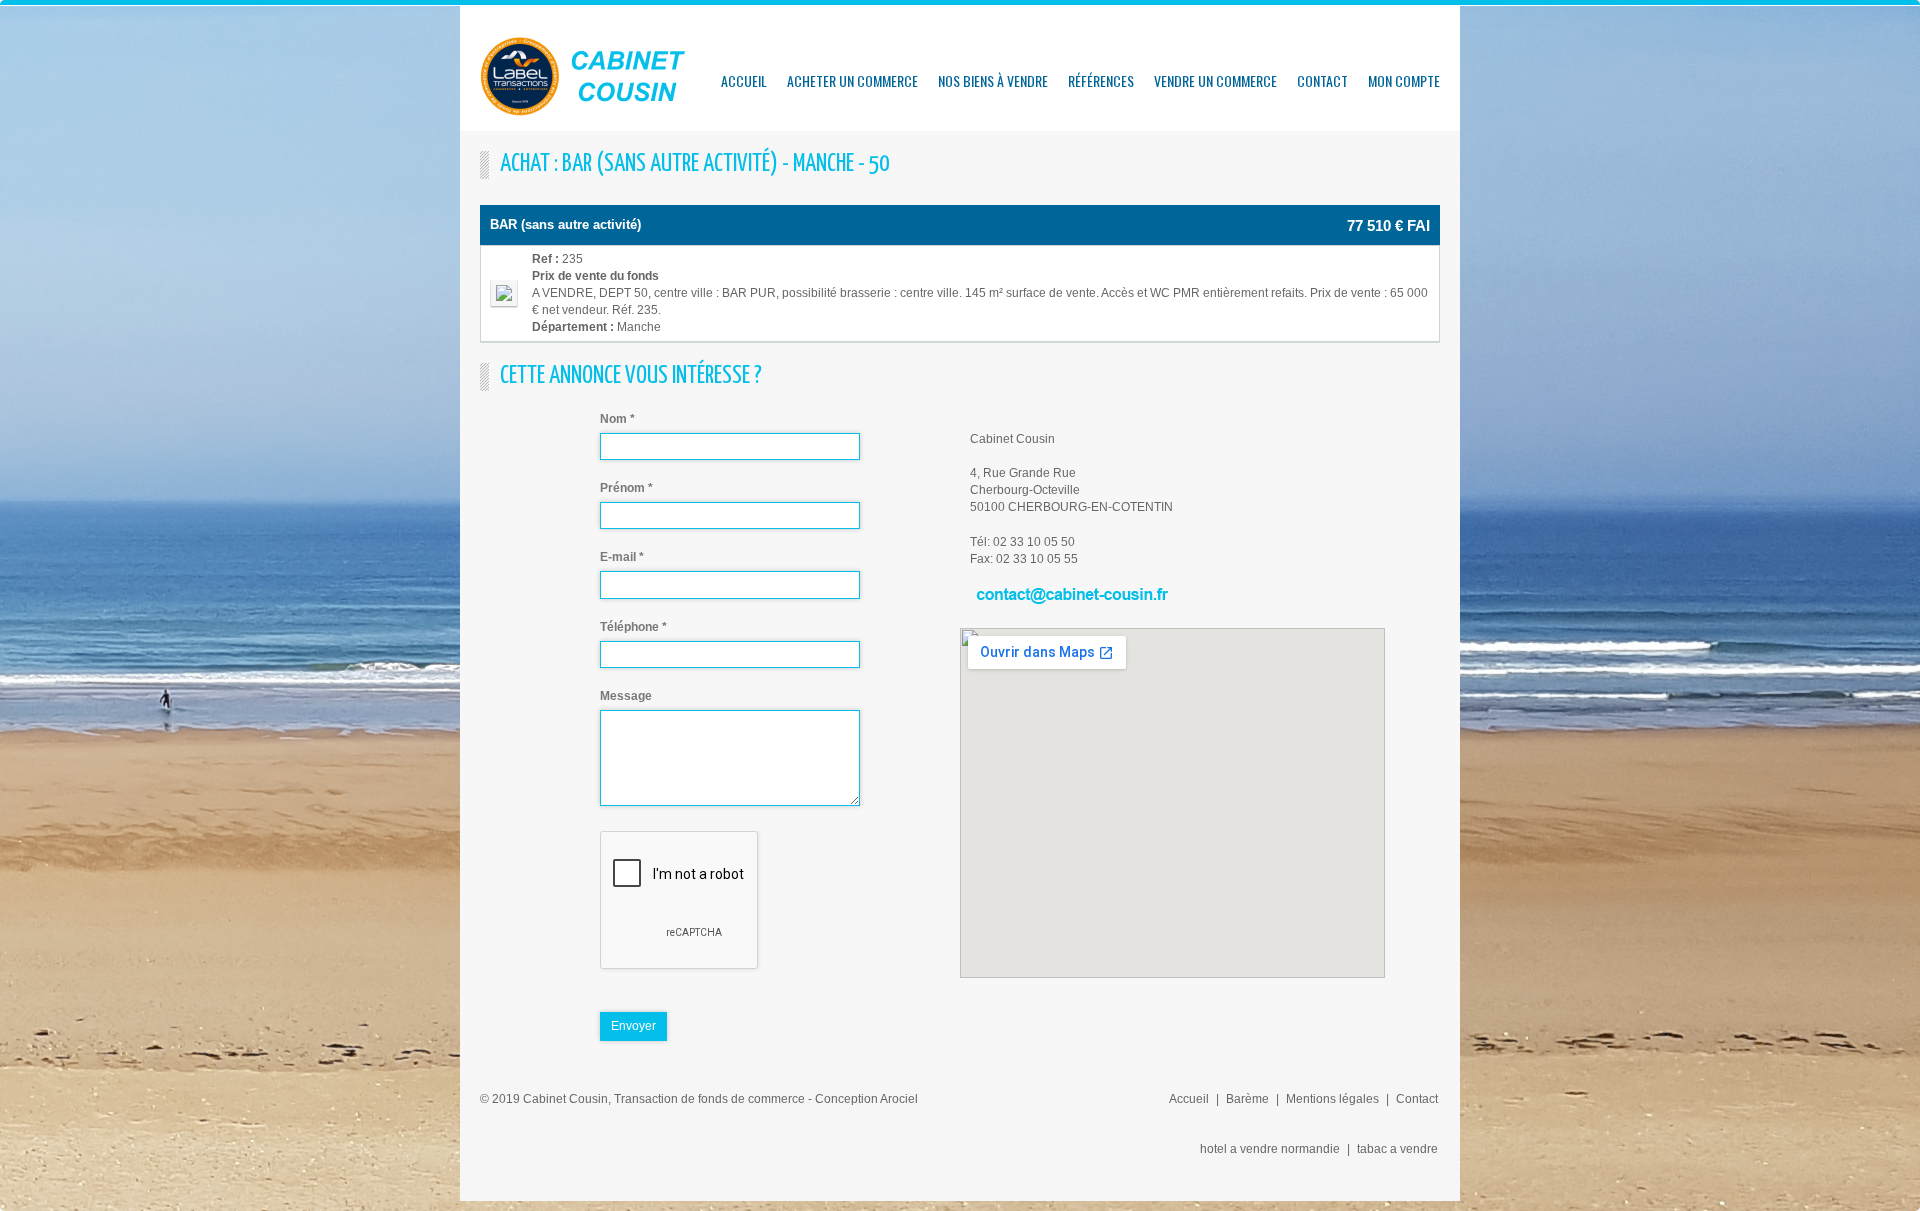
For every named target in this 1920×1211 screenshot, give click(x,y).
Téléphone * (633, 627)
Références (1101, 80)
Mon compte (1404, 80)
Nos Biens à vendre (993, 80)
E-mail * (622, 557)
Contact (1322, 80)
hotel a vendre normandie (1270, 1149)
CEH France (585, 76)
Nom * (617, 419)
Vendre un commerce (1215, 80)
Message (626, 696)
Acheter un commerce (852, 80)
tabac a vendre (1397, 1149)
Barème (1247, 1099)
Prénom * (626, 488)
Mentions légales (1332, 1099)
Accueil (744, 80)
